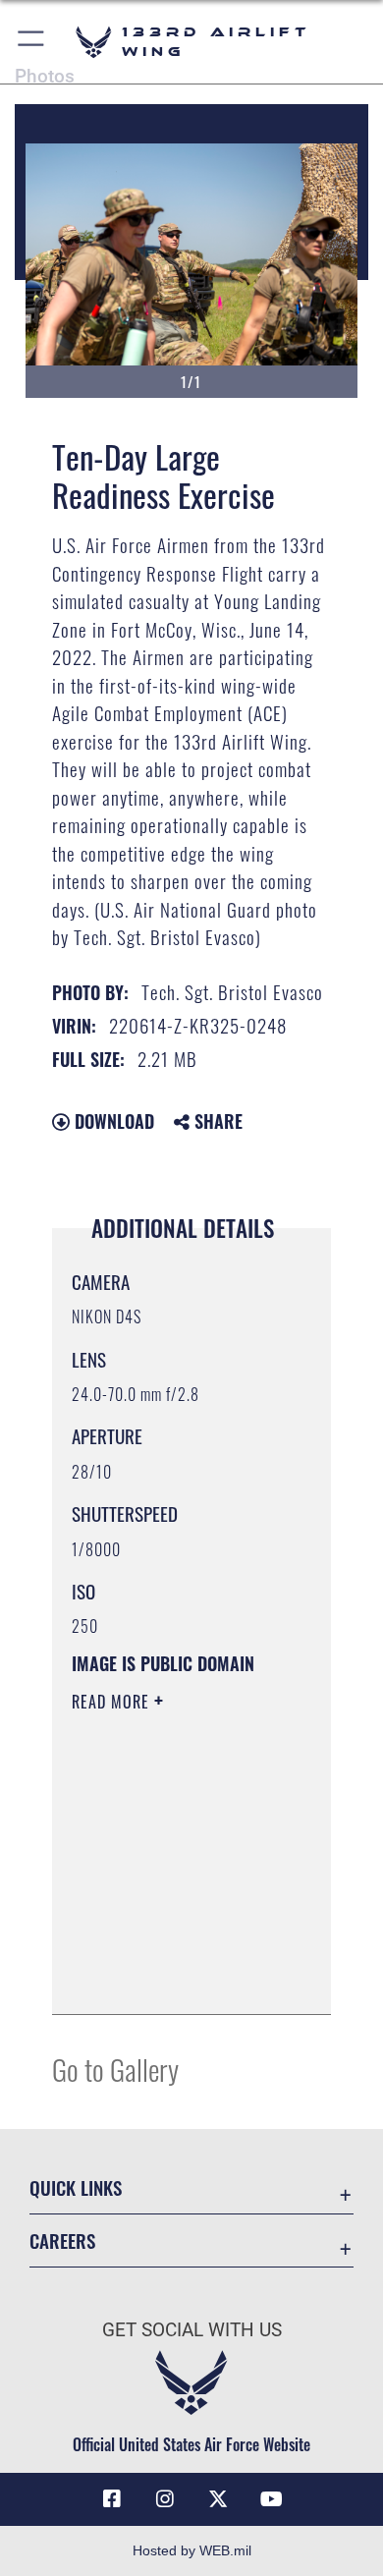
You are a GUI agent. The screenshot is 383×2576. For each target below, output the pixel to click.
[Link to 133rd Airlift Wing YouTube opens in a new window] (271, 2499)
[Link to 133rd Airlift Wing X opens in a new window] (218, 2499)
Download (112, 1121)
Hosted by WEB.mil (192, 2550)
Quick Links (76, 2187)
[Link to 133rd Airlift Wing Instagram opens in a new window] (165, 2499)
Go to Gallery (115, 2069)
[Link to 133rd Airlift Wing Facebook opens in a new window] (112, 2499)
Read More (113, 1702)
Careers (62, 2240)
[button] (32, 42)
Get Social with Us (192, 2330)
